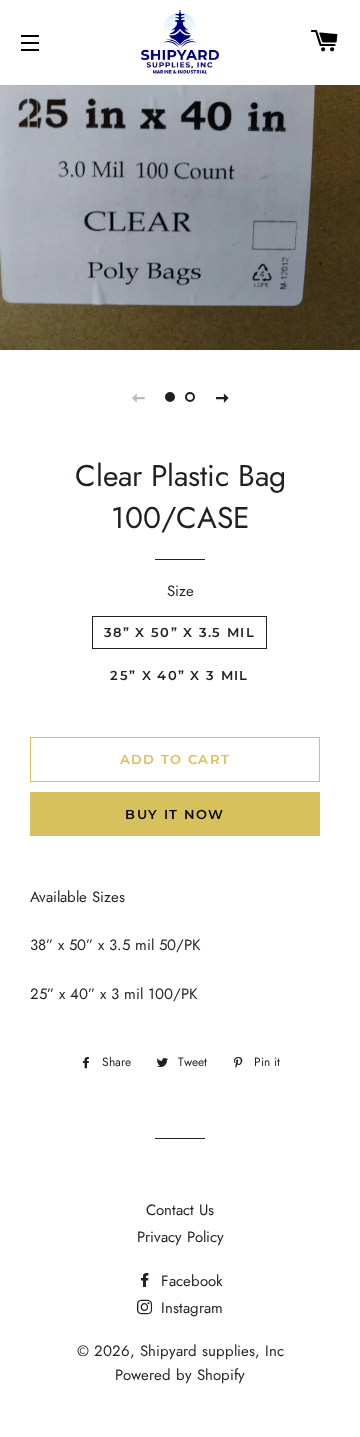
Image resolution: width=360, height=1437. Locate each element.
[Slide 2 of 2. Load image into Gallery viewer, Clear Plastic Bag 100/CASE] (190, 397)
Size (180, 591)
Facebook (189, 1281)
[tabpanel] (180, 215)
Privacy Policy (180, 1237)
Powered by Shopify (180, 1375)
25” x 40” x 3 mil (179, 675)
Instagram (189, 1308)
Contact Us (180, 1210)
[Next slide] (222, 397)
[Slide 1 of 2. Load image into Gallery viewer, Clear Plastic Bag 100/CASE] (170, 397)
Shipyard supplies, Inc (212, 1351)
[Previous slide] (138, 397)
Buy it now (174, 814)
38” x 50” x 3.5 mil (179, 632)
